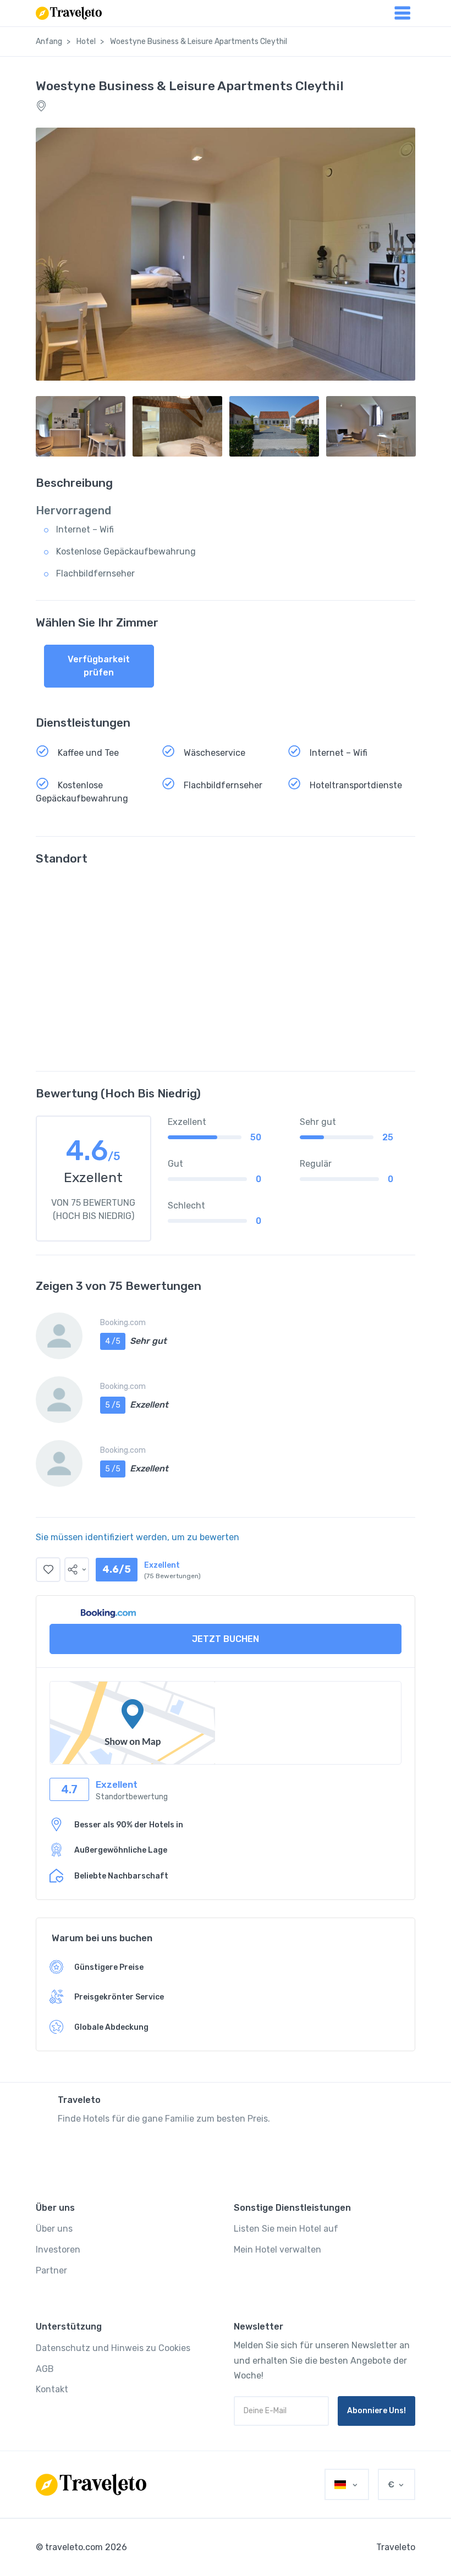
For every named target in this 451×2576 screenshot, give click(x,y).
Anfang (49, 42)
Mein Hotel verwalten (277, 2250)
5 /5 (113, 1405)
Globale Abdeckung (111, 2027)
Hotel (86, 42)
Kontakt (52, 2389)
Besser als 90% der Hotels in (129, 1825)
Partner (51, 2270)
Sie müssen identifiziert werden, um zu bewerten (137, 1537)
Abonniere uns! (376, 2411)
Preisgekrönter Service (119, 1997)
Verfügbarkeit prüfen (99, 666)
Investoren (58, 2250)
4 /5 (113, 1341)
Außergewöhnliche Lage (121, 1850)
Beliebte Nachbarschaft (121, 1876)
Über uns (54, 2229)
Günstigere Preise (109, 1967)
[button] (77, 1570)
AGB (45, 2369)
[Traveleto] (91, 2485)
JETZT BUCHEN (226, 1639)
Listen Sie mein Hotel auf (286, 2229)
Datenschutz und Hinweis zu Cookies (113, 2348)
